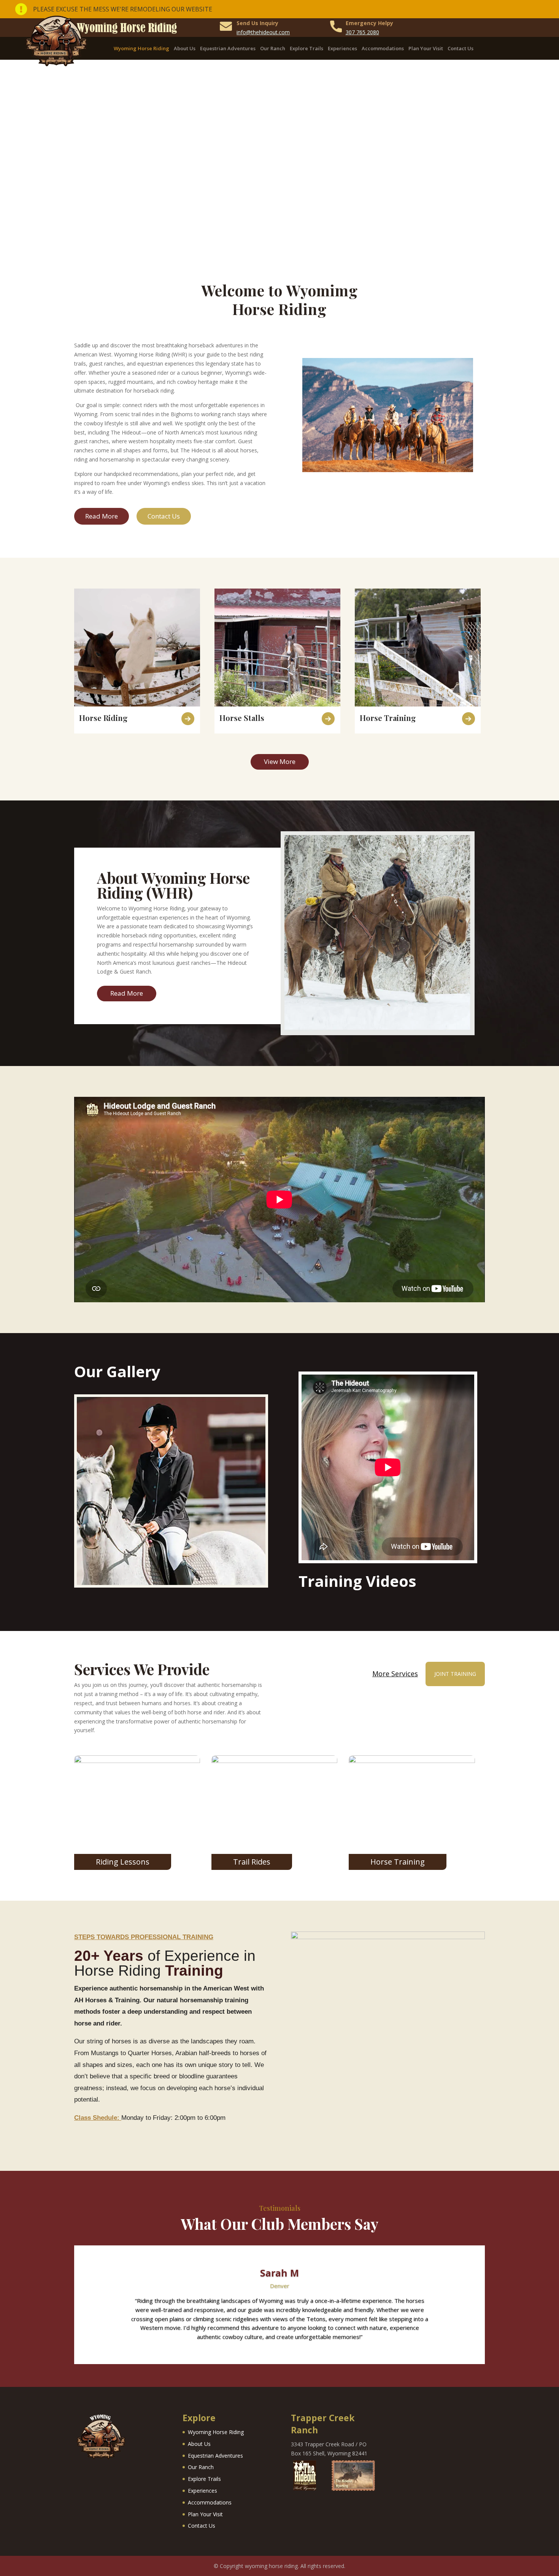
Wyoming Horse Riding (141, 49)
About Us (185, 49)
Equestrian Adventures (228, 49)
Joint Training (455, 1674)
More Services (395, 1674)
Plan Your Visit (426, 49)
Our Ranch (273, 49)
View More (280, 761)
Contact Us (461, 49)
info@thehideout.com (263, 32)
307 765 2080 (362, 32)
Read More (102, 516)
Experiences (342, 49)
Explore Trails (306, 49)
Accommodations (383, 49)
